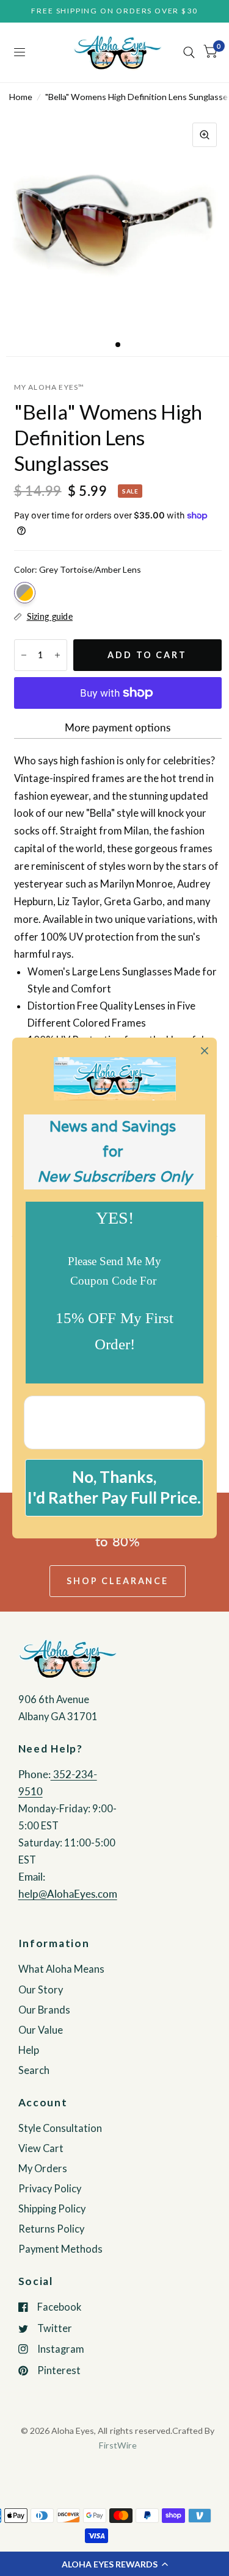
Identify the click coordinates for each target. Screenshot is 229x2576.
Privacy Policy (50, 2189)
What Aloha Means (61, 1969)
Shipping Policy (52, 2209)
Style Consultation (60, 2128)
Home (21, 97)
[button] (114, 2564)
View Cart (41, 2148)
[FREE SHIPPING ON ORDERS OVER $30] (114, 11)
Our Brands (44, 2010)
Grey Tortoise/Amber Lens (25, 593)
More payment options (118, 728)
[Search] (189, 52)
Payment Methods (60, 2249)
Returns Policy (51, 2229)
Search (34, 2070)
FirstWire (118, 2445)
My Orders (43, 2169)
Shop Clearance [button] (118, 1581)
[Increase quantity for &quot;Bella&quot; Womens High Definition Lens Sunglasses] (57, 655)
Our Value (41, 2030)
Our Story (41, 1990)
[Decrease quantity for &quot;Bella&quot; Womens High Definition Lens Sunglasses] (24, 655)
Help (29, 2050)
